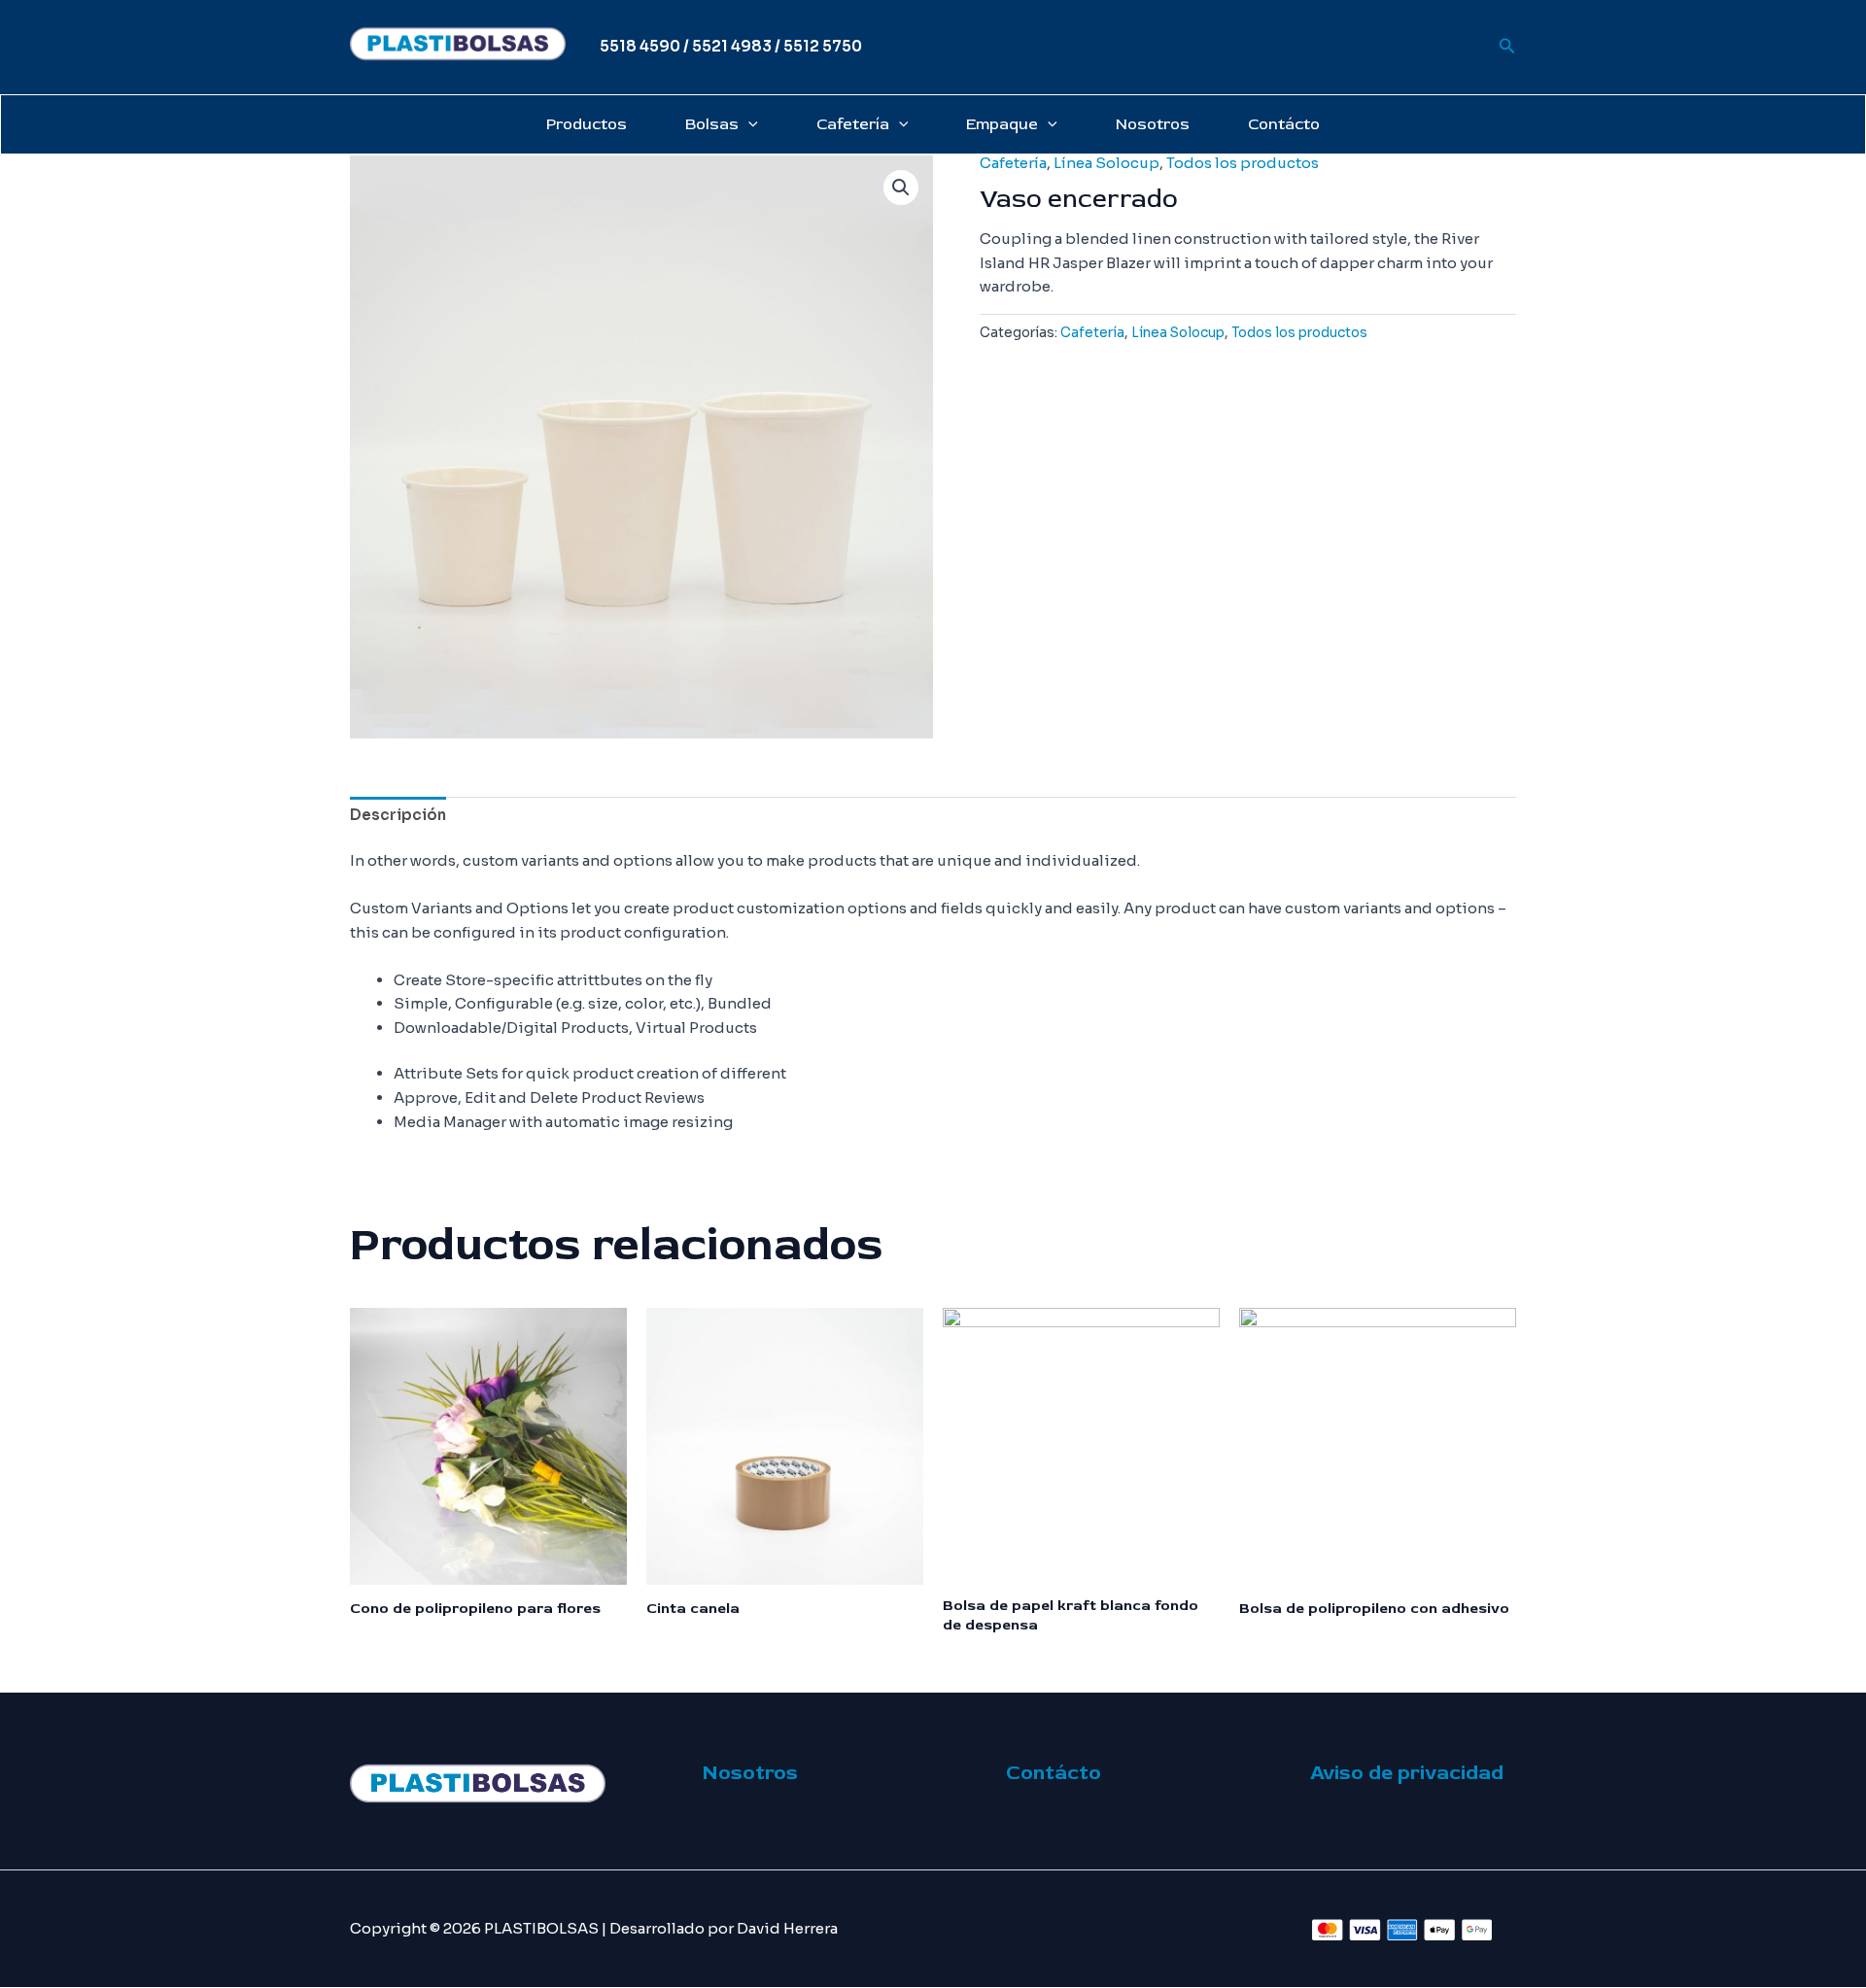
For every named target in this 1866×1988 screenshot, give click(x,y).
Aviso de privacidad (1407, 1773)
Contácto (1284, 124)
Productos (587, 124)
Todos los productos (1243, 163)
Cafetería (853, 124)
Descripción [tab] (398, 815)
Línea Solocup (1106, 163)
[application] (748, 124)
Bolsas (712, 124)
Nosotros (1153, 124)
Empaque (1002, 124)
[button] (901, 188)
